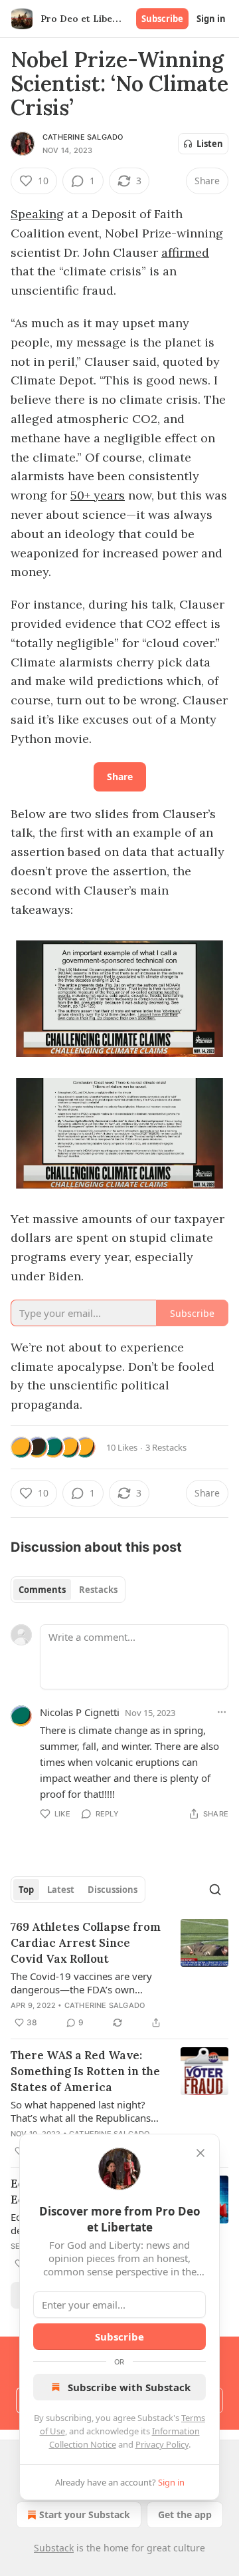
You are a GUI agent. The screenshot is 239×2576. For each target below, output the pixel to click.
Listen (210, 144)
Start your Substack (85, 2514)
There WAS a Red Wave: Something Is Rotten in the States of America (85, 2071)
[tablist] (68, 1590)
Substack (54, 2548)
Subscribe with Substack (129, 2387)
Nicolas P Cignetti (80, 1712)
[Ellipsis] (222, 1712)
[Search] (215, 1890)
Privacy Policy (162, 2444)
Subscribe (162, 19)
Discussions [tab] (113, 1890)
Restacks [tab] (98, 1590)
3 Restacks (166, 1447)
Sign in (211, 19)
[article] (119, 1975)
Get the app (185, 2514)
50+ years (98, 495)
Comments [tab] (42, 1590)
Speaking (37, 214)
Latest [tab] (61, 1890)
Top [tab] (26, 1890)
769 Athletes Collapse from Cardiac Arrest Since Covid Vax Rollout (86, 1943)
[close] (200, 2153)
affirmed (185, 252)
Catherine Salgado (83, 137)
